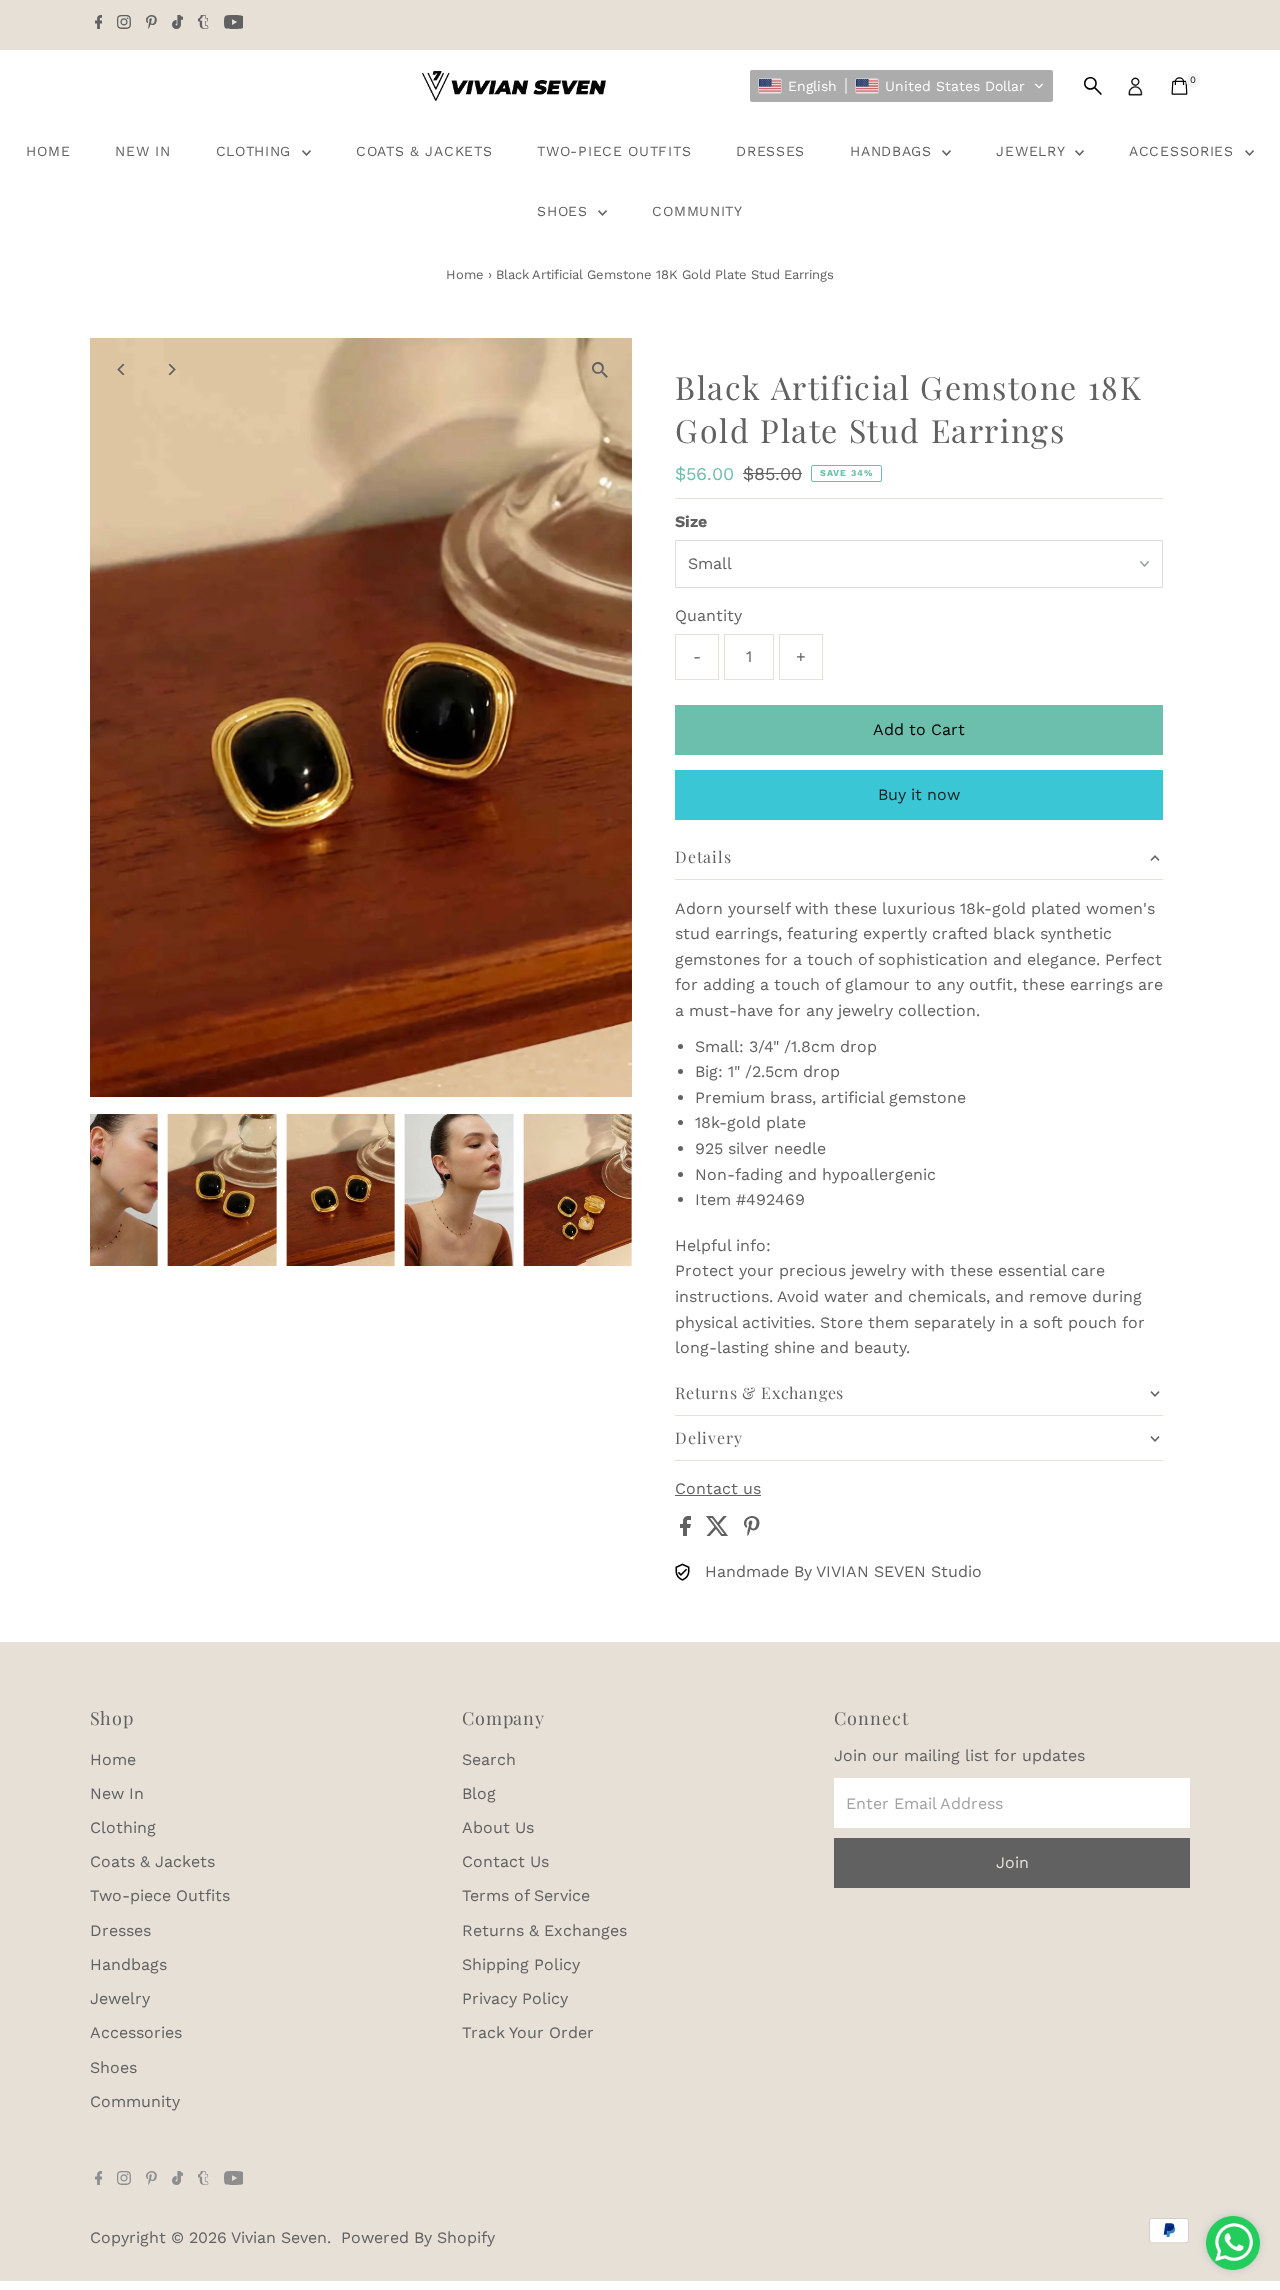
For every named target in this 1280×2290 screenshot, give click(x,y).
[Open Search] (1093, 86)
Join (1012, 1862)
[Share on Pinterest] (752, 1530)
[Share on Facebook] (688, 1530)
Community (697, 211)
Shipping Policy (521, 1964)
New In (142, 151)
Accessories (1184, 151)
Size (691, 521)
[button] (901, 86)
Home (48, 151)
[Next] (171, 369)
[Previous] (122, 369)
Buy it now (919, 794)
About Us (498, 1827)
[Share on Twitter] (720, 1530)
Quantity (708, 615)
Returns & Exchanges (544, 1930)
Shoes (565, 211)
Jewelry (1033, 151)
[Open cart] (1179, 86)
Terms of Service (526, 1895)
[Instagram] (124, 24)
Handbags (893, 151)
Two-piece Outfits (614, 151)
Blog (479, 1793)
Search (489, 1759)
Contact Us (505, 1861)
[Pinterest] (151, 24)
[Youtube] (234, 24)
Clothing (256, 151)
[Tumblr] (203, 24)
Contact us (718, 1489)
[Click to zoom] (599, 370)
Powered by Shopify (418, 2237)
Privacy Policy (515, 1998)
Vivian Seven (279, 2237)
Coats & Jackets (424, 151)
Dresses (770, 151)
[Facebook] (99, 24)
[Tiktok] (177, 24)
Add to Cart (919, 729)
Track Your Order (528, 2032)
